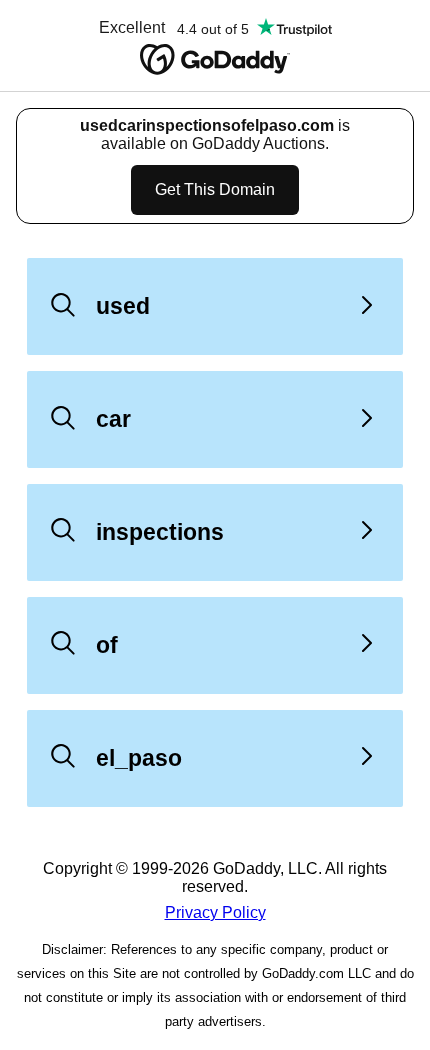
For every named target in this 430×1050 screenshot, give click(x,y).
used (123, 306)
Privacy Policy (215, 912)
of (107, 645)
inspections (160, 532)
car (113, 419)
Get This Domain (215, 189)
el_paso (139, 758)
